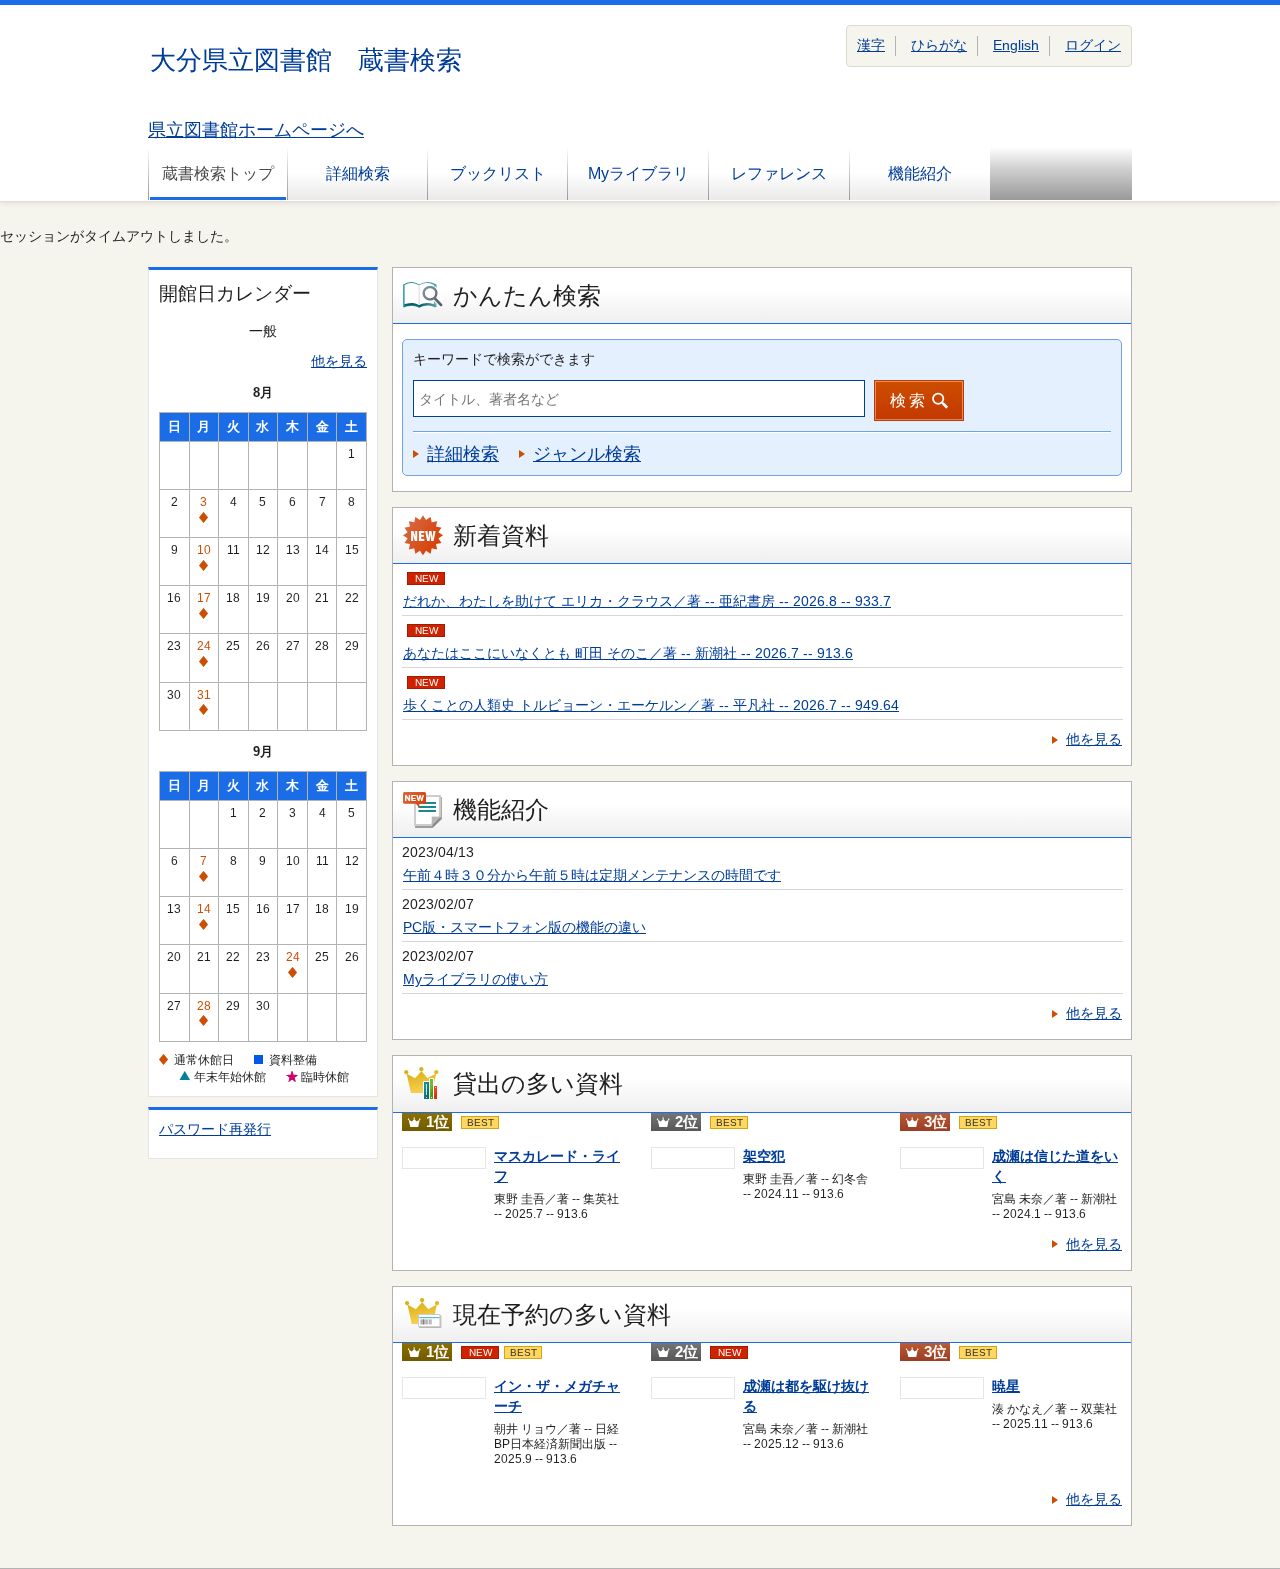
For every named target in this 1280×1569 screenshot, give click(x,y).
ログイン (1093, 45)
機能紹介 (920, 173)
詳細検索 (358, 173)
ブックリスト (498, 173)
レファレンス (779, 173)
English (1016, 45)
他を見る (339, 361)
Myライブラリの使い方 (475, 979)
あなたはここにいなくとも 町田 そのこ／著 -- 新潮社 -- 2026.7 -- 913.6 (628, 653)
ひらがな (939, 45)
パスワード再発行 (215, 1129)
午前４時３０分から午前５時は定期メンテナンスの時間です (592, 875)
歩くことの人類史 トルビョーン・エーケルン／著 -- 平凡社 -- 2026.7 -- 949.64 (651, 705)
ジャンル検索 (587, 454)
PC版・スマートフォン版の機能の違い (524, 927)
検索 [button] (909, 400)
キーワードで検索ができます (504, 359)
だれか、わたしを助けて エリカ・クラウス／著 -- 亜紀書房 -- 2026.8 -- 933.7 (647, 601)
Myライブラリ (638, 173)
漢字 (871, 45)
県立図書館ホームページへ (256, 130)
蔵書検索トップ (218, 173)
